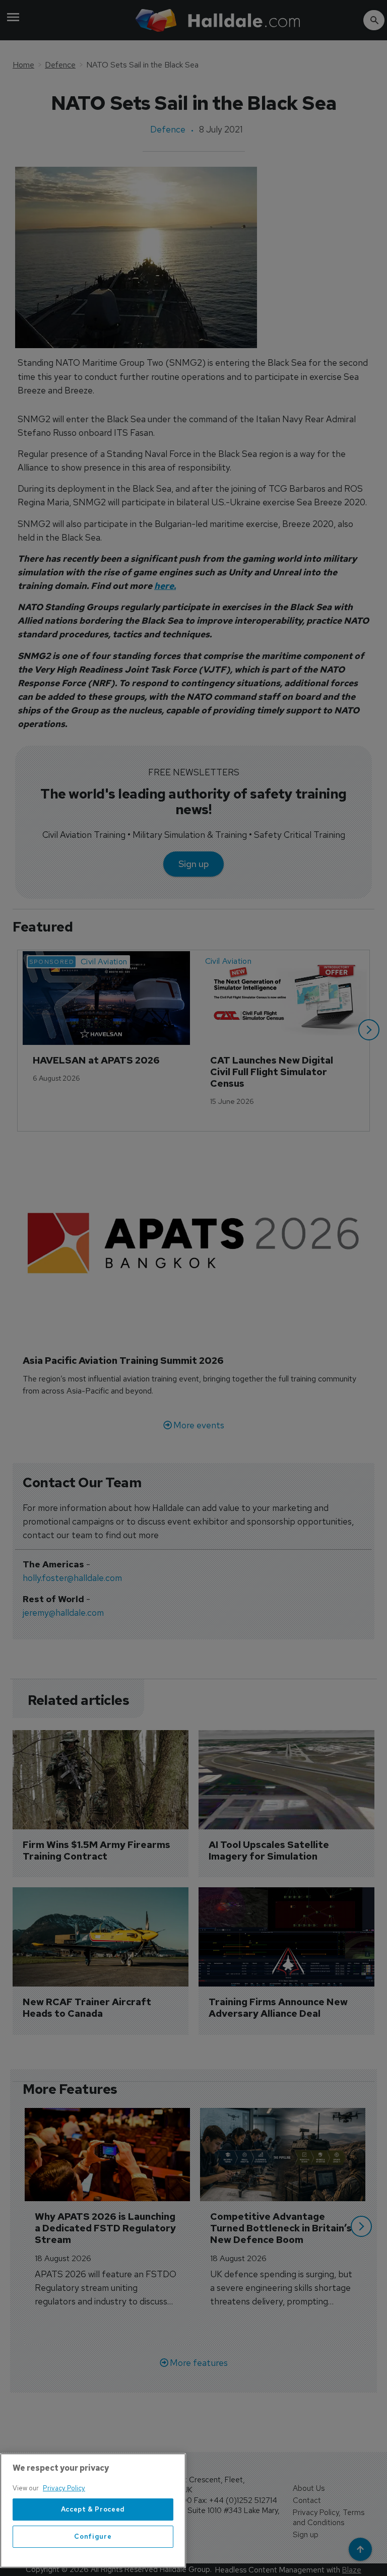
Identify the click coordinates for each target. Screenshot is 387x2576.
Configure (93, 2536)
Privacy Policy (64, 2488)
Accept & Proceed (93, 2509)
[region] (93, 2511)
